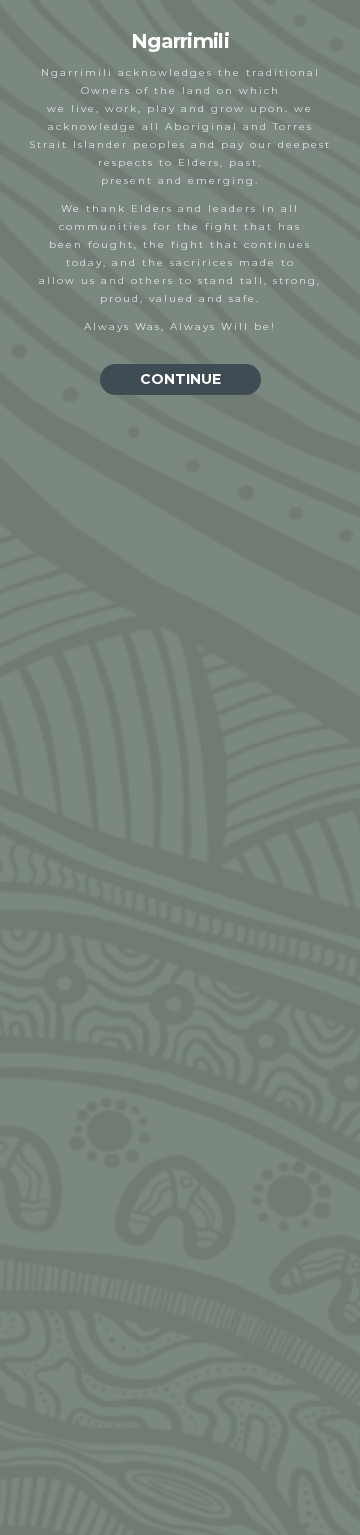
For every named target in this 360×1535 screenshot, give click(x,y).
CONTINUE (180, 379)
